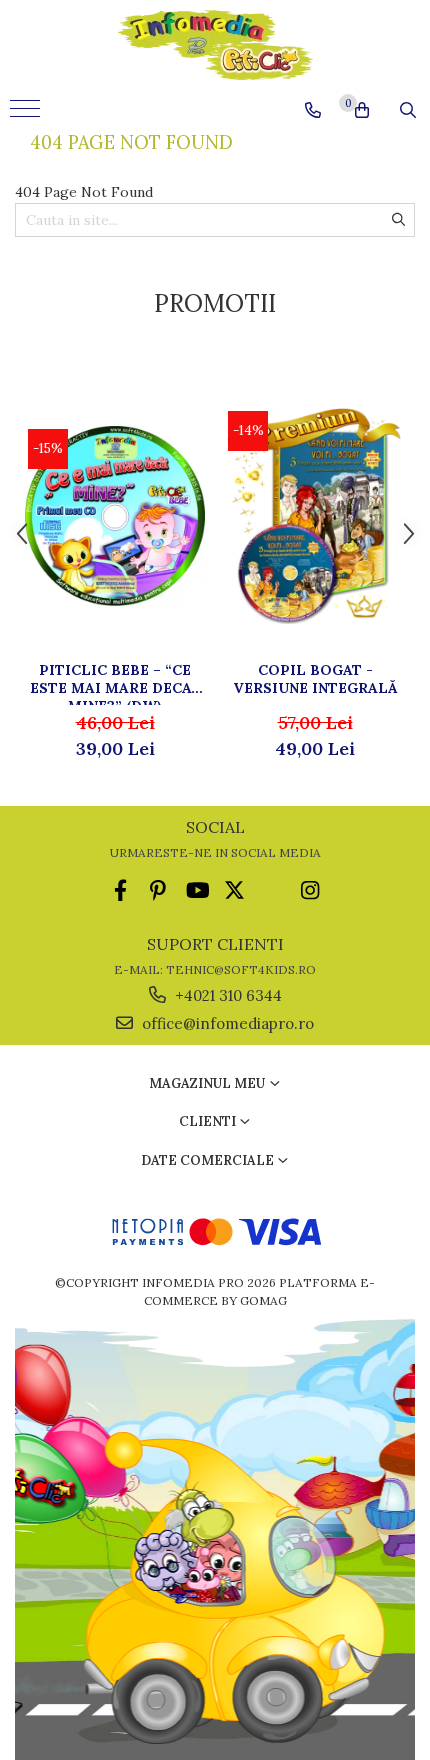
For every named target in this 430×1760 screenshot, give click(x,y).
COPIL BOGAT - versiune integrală (315, 679)
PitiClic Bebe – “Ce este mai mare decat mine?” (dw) (115, 683)
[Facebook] (120, 890)
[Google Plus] (272, 890)
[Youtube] (196, 890)
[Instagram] (310, 890)
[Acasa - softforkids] (215, 45)
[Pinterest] (158, 890)
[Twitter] (234, 890)
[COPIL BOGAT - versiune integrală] (315, 516)
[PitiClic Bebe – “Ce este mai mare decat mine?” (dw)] (115, 516)
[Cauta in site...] (408, 110)
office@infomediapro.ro (226, 1023)
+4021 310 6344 (226, 995)
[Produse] (27, 115)
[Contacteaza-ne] (313, 110)
